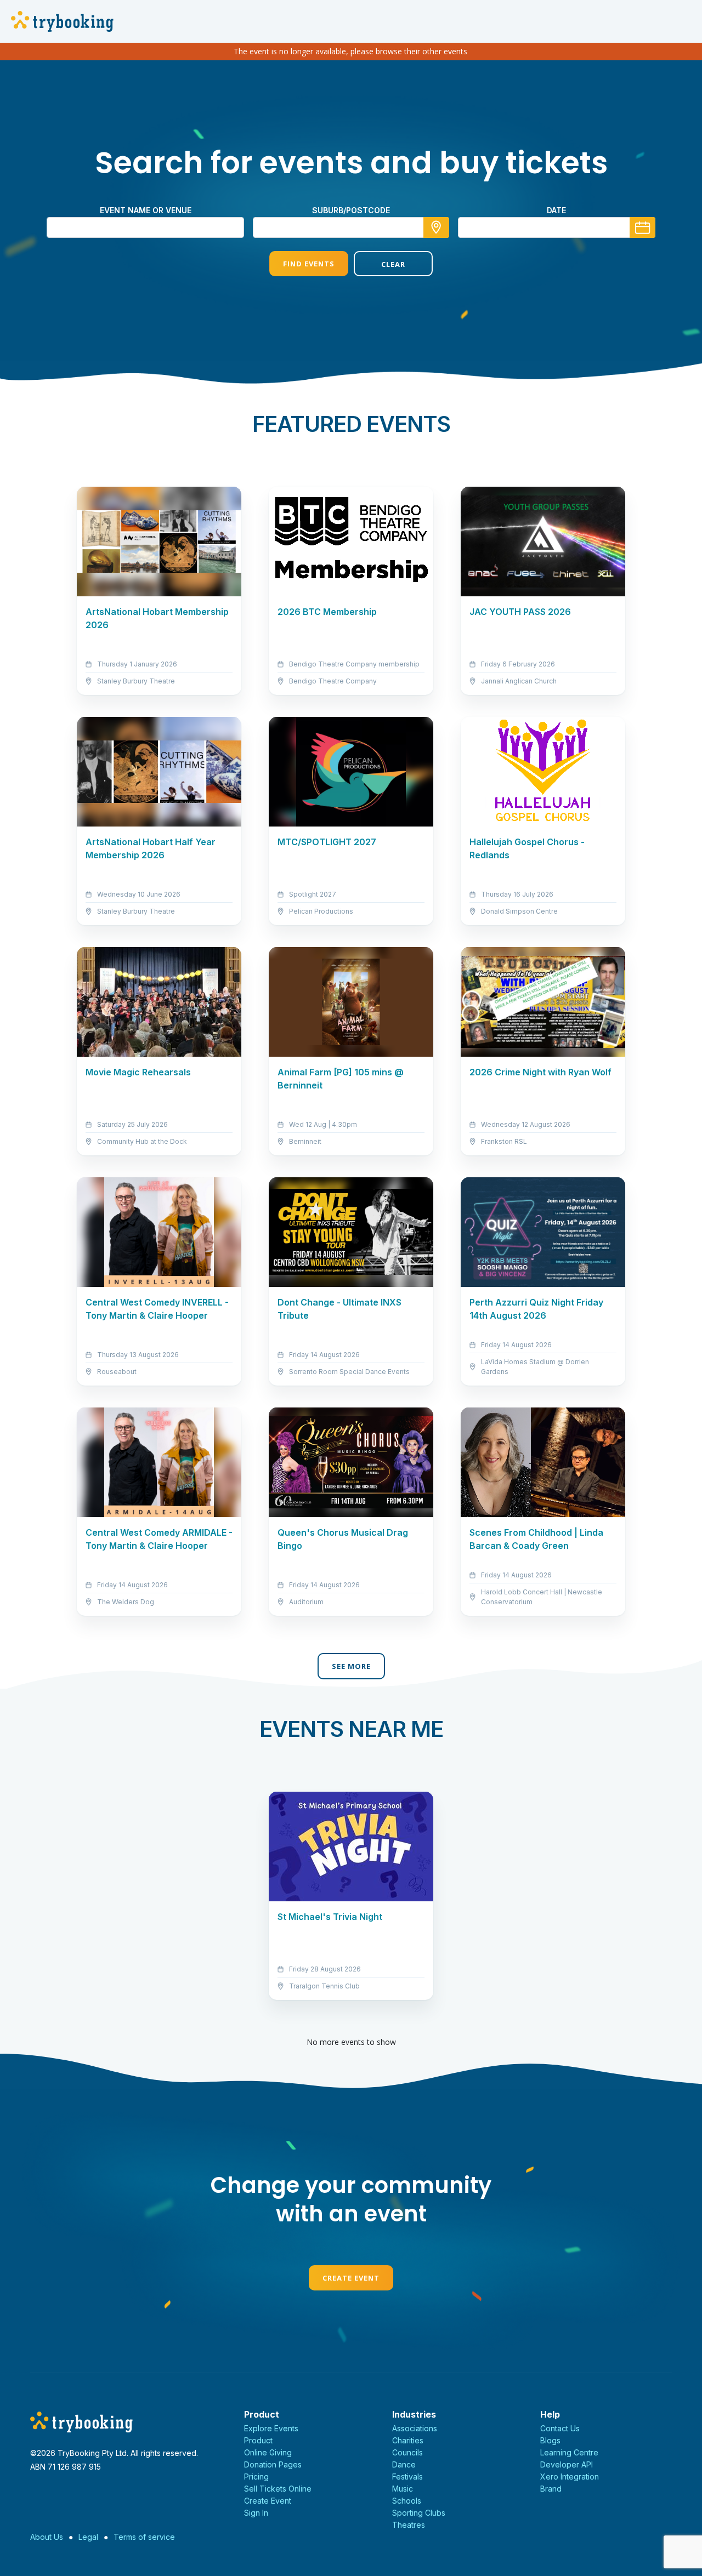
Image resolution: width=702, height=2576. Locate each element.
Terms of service (144, 2537)
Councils (407, 2452)
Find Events (309, 264)
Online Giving (268, 2452)
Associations (415, 2428)
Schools (407, 2501)
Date (556, 210)
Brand (551, 2489)
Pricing (256, 2477)
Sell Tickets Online (278, 2489)
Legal (88, 2537)
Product (258, 2440)
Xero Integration (570, 2477)
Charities (408, 2440)
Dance (404, 2464)
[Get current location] (436, 227)
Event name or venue (146, 210)
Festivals (407, 2477)
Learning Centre (569, 2452)
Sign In (256, 2513)
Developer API (567, 2464)
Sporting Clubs (419, 2513)
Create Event (351, 2278)
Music (403, 2489)
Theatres (409, 2525)
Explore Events (271, 2428)
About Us (47, 2537)
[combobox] (351, 227)
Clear (393, 264)
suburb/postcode (351, 210)
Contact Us (560, 2428)
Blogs (550, 2440)
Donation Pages (273, 2464)
